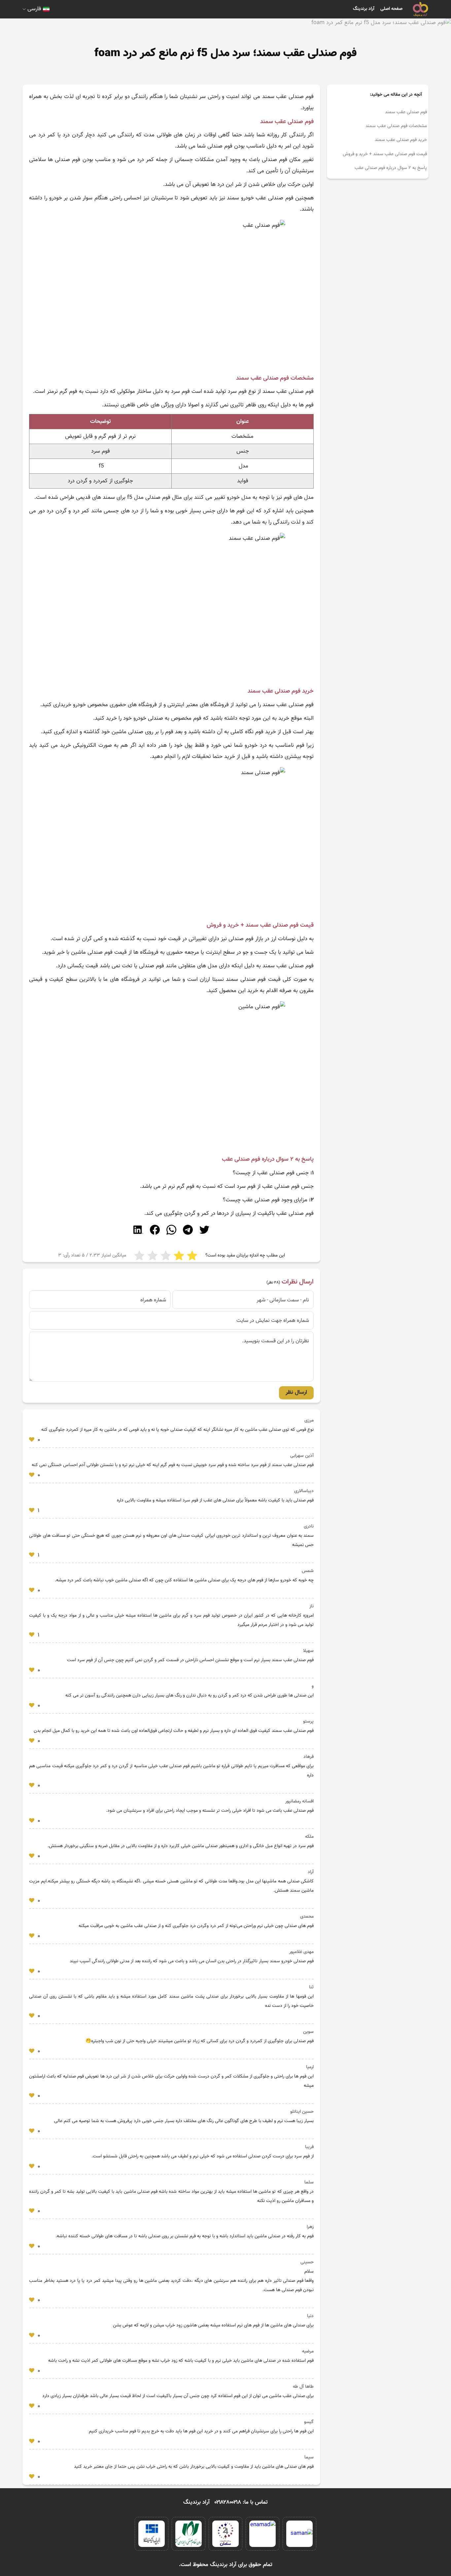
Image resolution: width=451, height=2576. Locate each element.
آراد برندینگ (364, 9)
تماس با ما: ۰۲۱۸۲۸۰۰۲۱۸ (241, 2502)
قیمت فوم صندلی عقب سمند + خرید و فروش (385, 154)
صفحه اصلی (391, 9)
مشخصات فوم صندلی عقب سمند (396, 126)
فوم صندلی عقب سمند (406, 112)
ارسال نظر (296, 1392)
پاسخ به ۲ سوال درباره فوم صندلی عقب (390, 168)
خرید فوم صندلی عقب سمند (401, 140)
